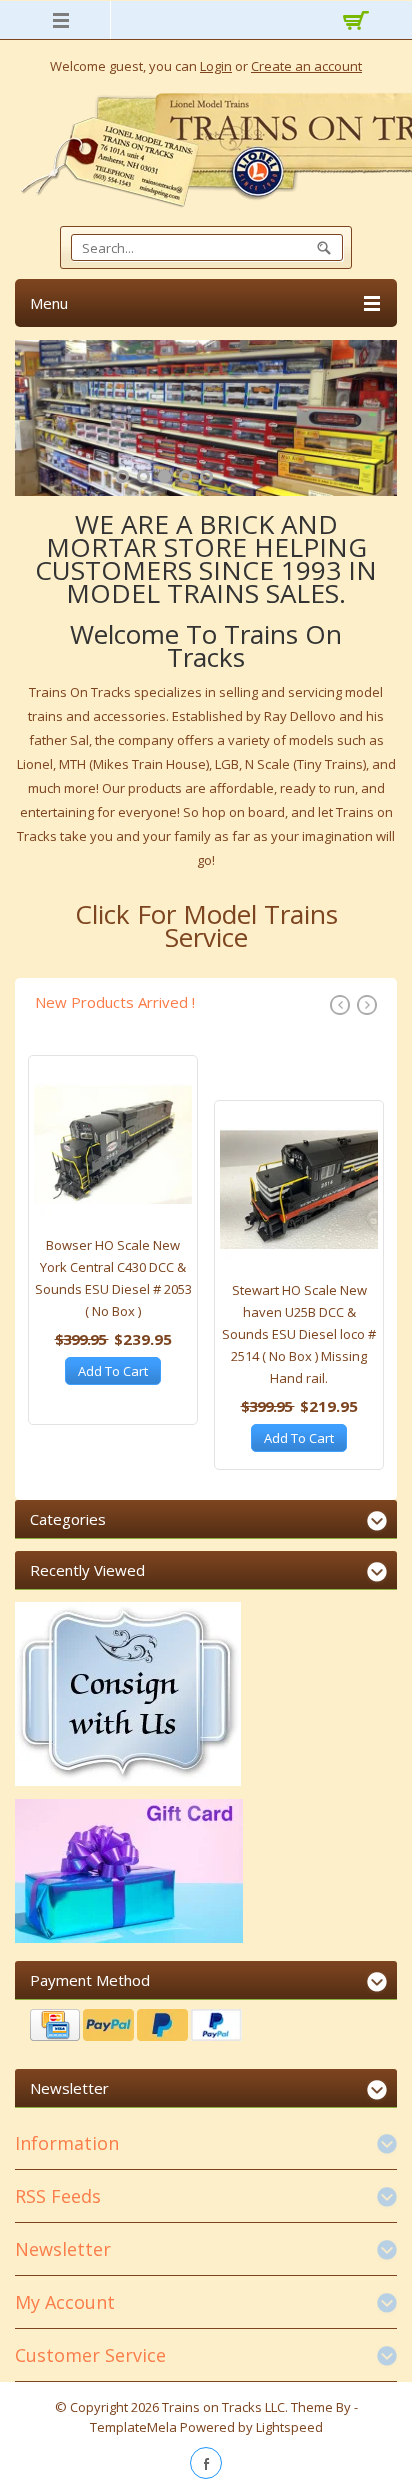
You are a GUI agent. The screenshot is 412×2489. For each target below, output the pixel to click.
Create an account (306, 66)
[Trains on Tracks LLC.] (206, 150)
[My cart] (353, 23)
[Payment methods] (206, 2027)
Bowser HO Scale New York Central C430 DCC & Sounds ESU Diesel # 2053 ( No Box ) (113, 1278)
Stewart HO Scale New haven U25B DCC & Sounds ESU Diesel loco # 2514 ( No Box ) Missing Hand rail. (299, 1334)
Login (216, 66)
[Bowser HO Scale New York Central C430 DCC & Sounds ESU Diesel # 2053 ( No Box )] (113, 1150)
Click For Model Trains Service (206, 925)
